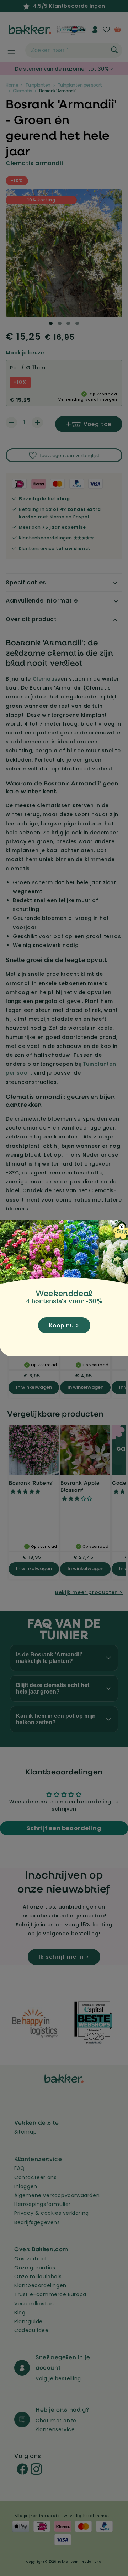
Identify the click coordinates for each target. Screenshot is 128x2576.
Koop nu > (64, 1325)
